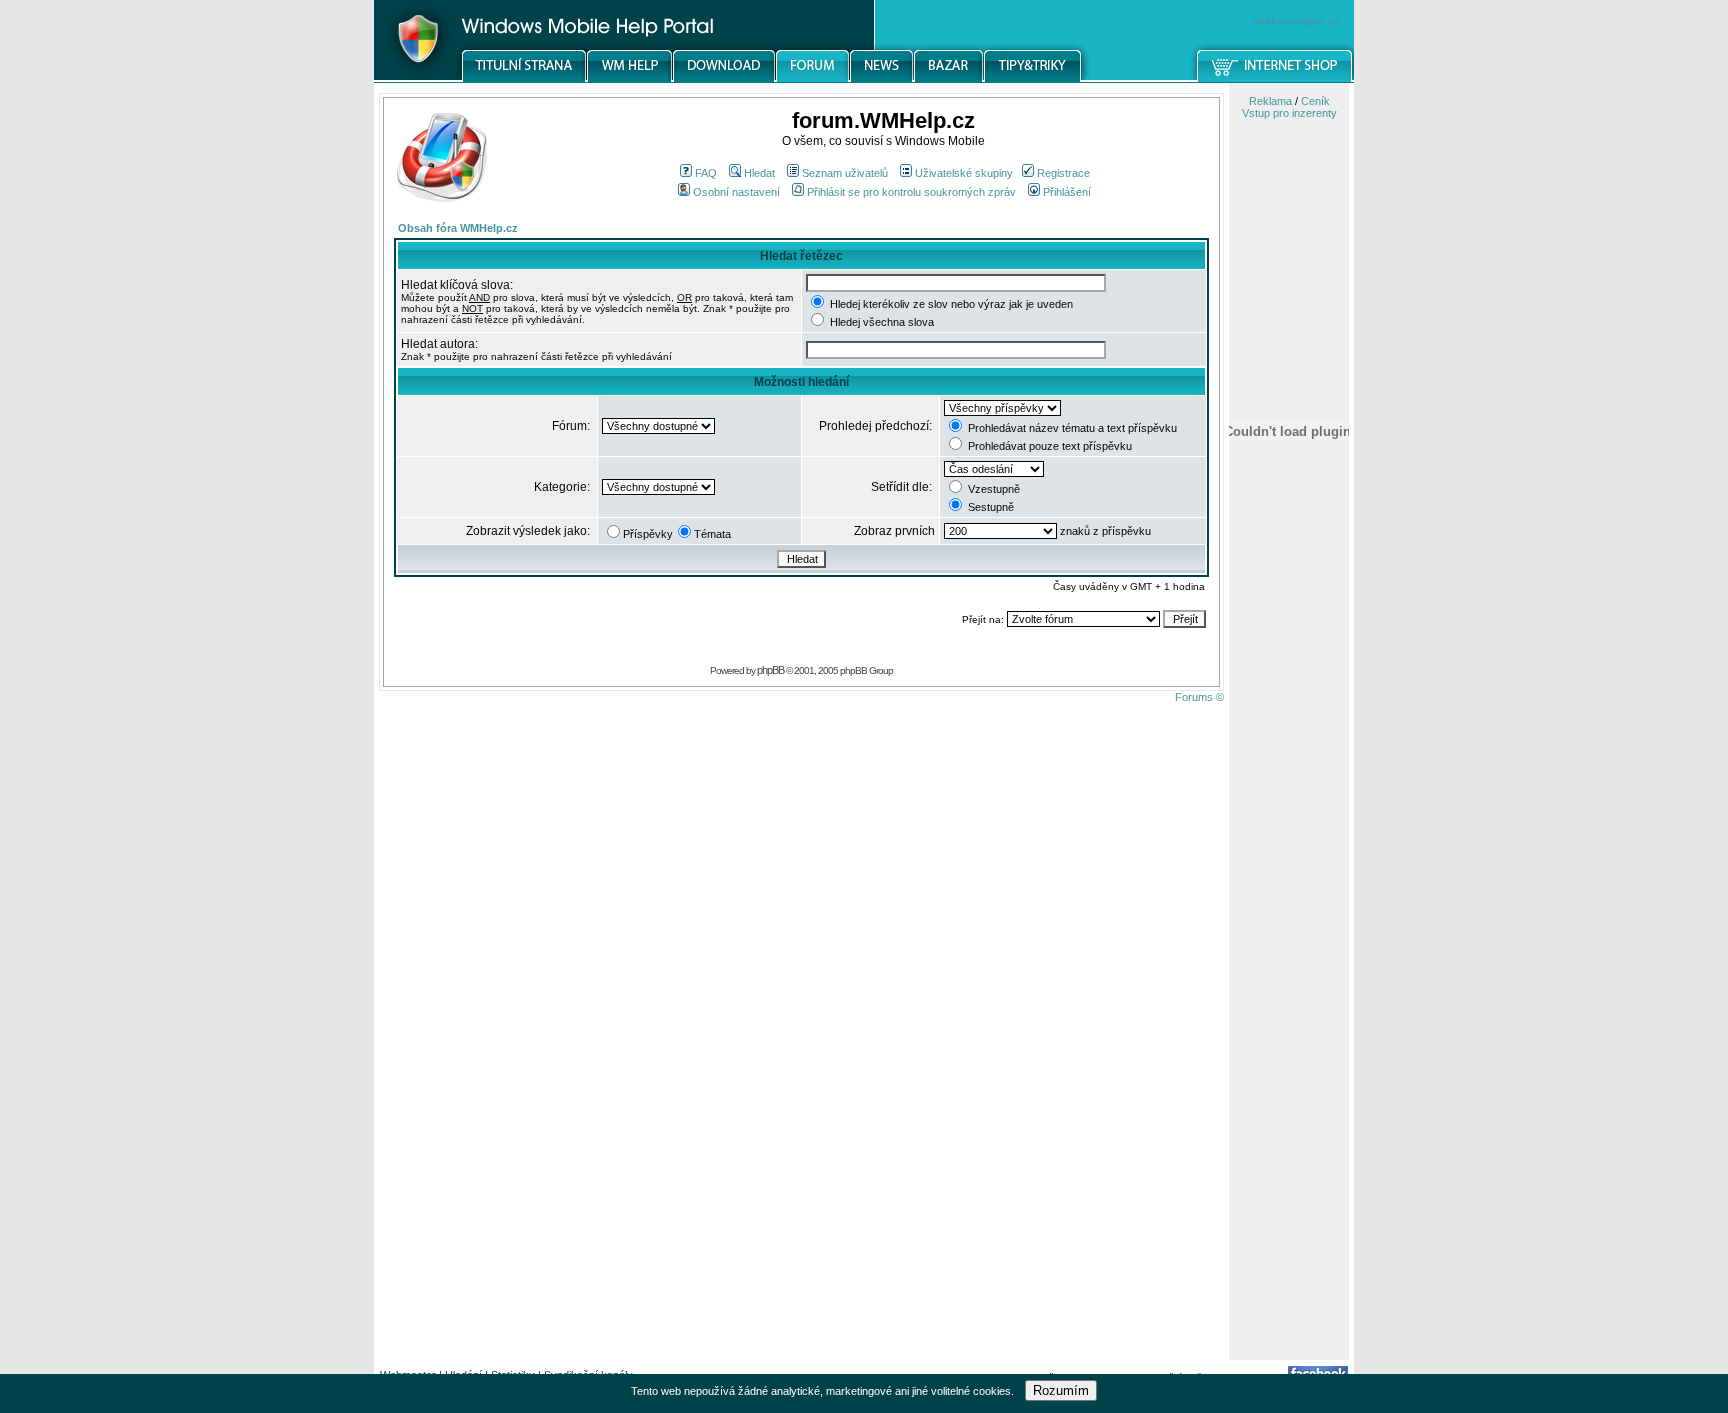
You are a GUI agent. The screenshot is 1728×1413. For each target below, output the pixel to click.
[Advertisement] (1289, 1043)
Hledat (759, 173)
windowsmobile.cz (1296, 21)
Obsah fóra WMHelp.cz (458, 228)
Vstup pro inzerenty (1289, 113)
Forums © (1199, 697)
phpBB (770, 670)
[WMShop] (1275, 79)
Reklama (1270, 101)
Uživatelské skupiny (964, 173)
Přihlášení (1067, 192)
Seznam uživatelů (845, 173)
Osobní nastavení (736, 192)
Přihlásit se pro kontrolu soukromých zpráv (911, 192)
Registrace (1063, 173)
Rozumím (1061, 1390)
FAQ (706, 173)
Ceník (1315, 101)
